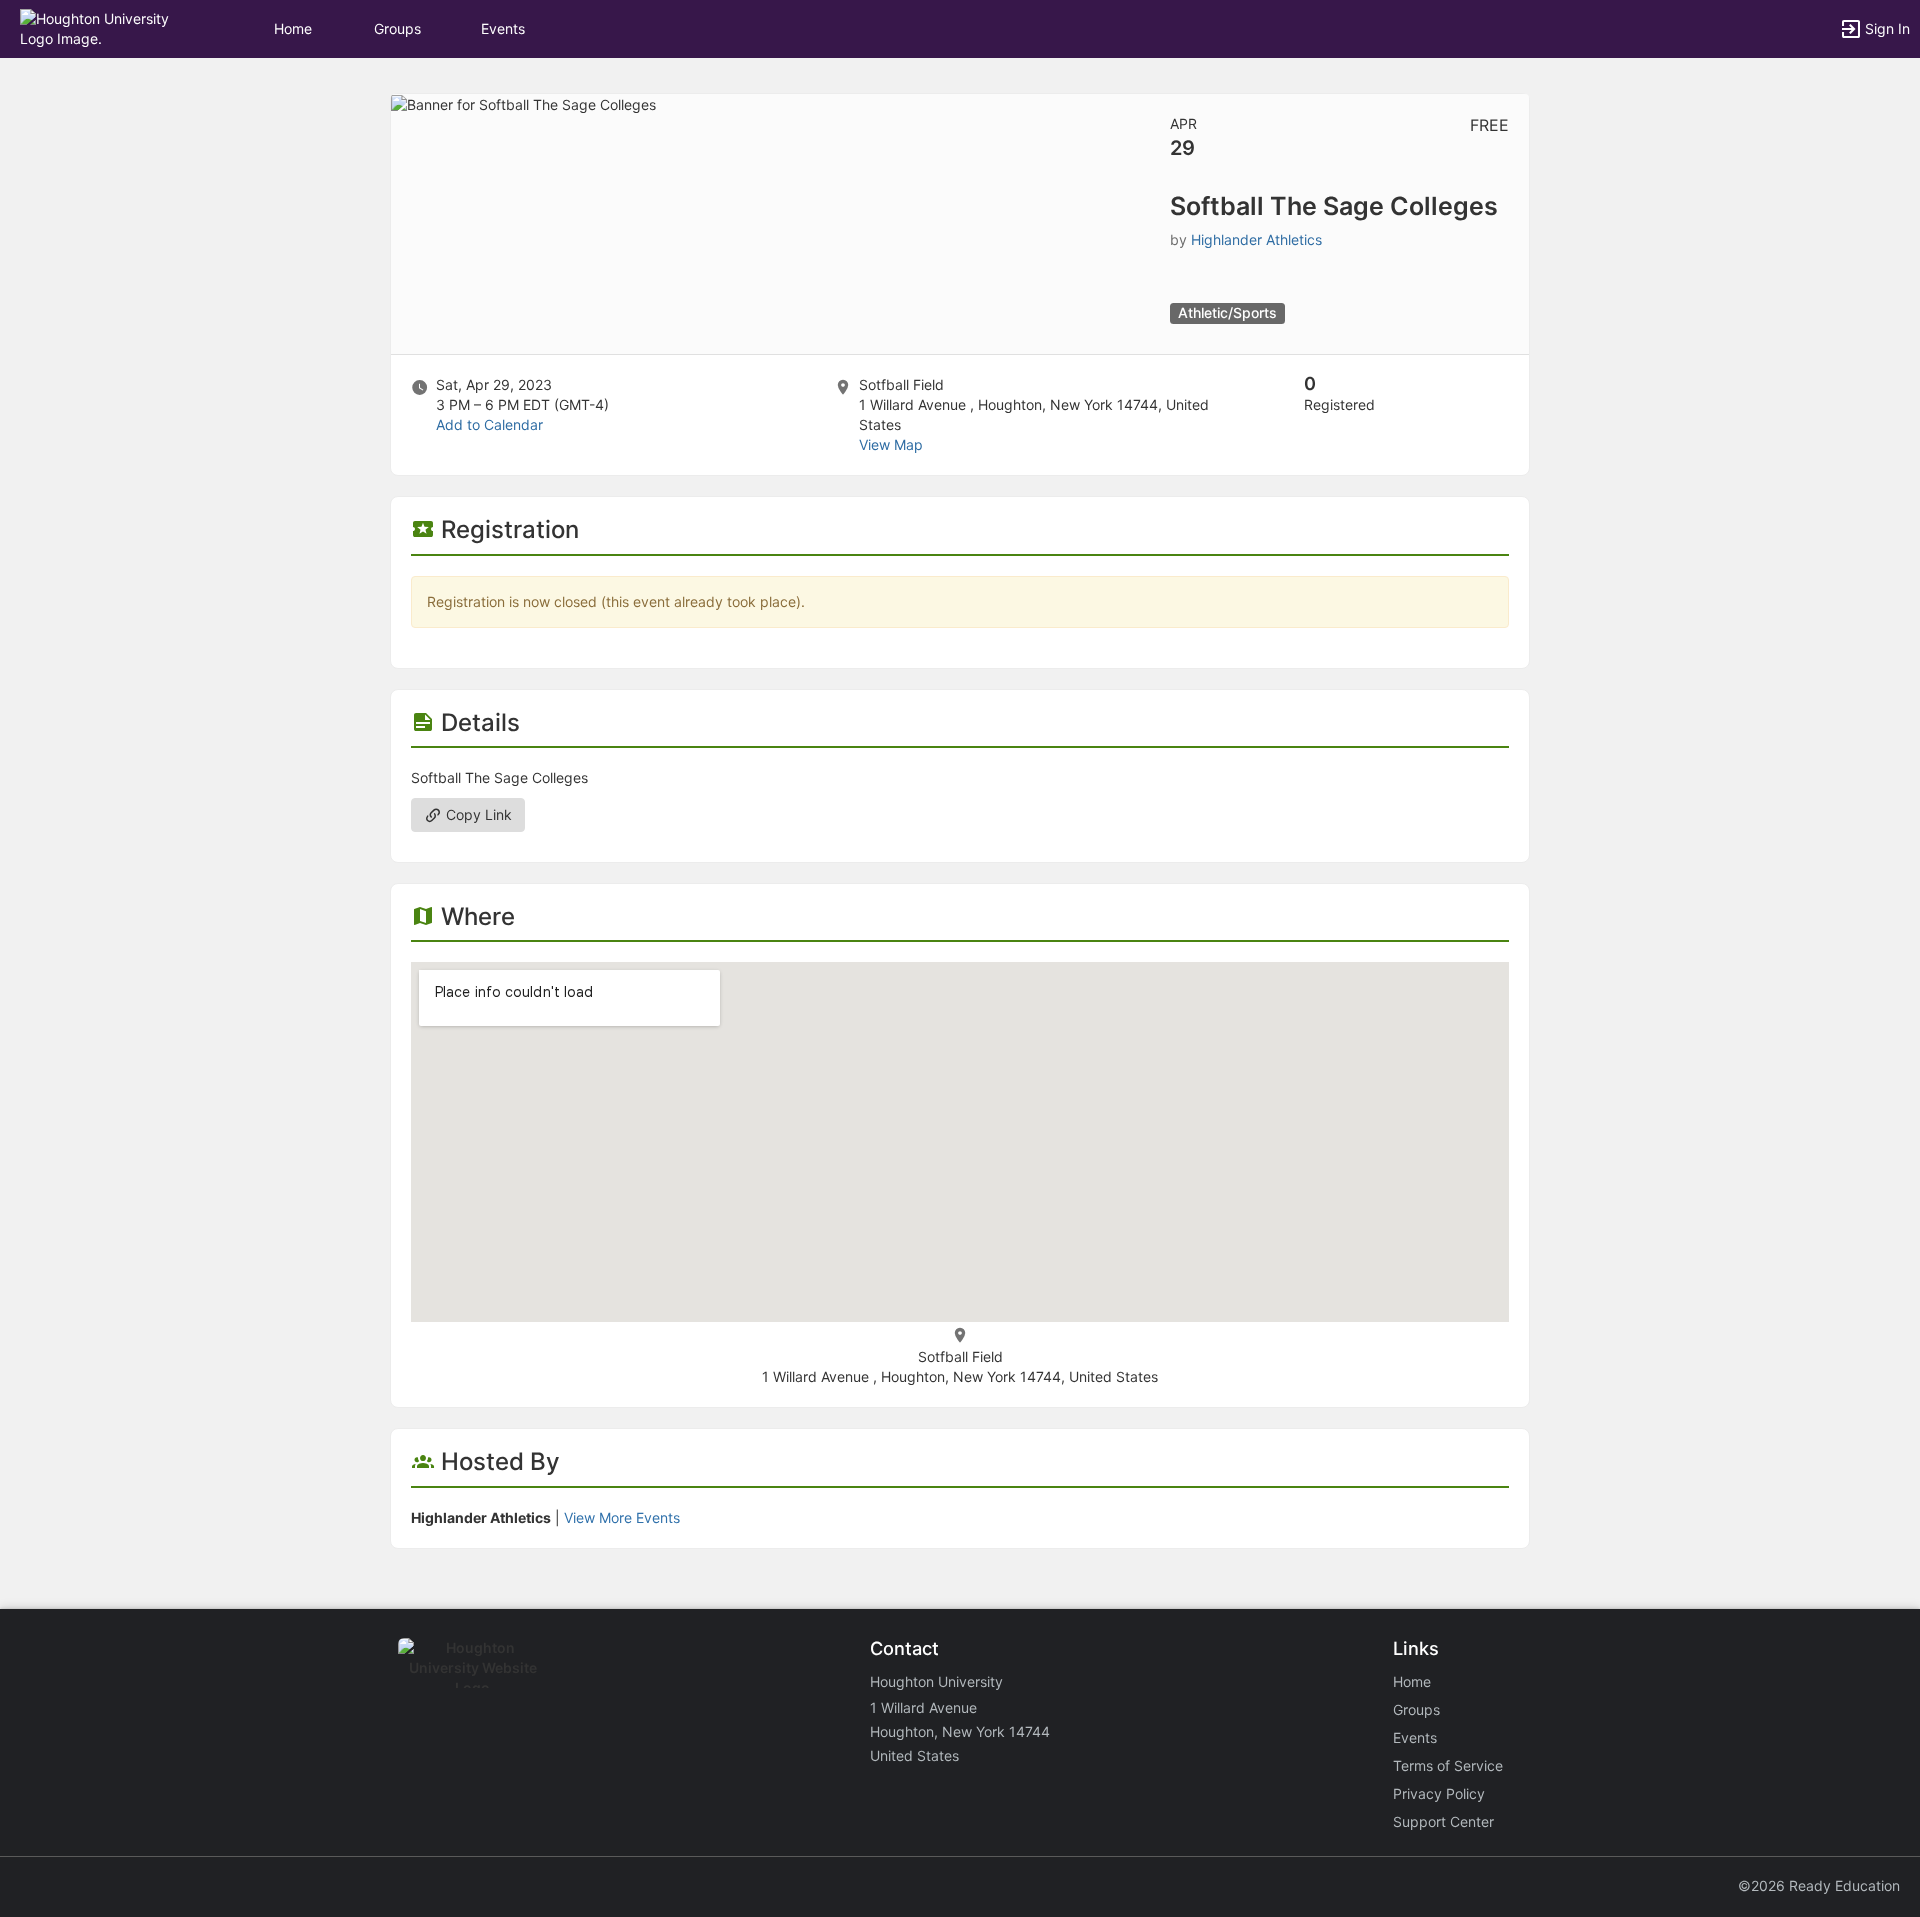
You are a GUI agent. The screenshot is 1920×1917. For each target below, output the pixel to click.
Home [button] (293, 28)
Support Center (1443, 1821)
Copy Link (477, 814)
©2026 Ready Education (1819, 1885)
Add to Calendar (489, 424)
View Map (891, 444)
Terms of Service (1448, 1765)
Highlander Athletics (1256, 239)
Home (1412, 1681)
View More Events (622, 1517)
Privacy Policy (1439, 1793)
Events (503, 28)
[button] (102, 27)
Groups (397, 28)
